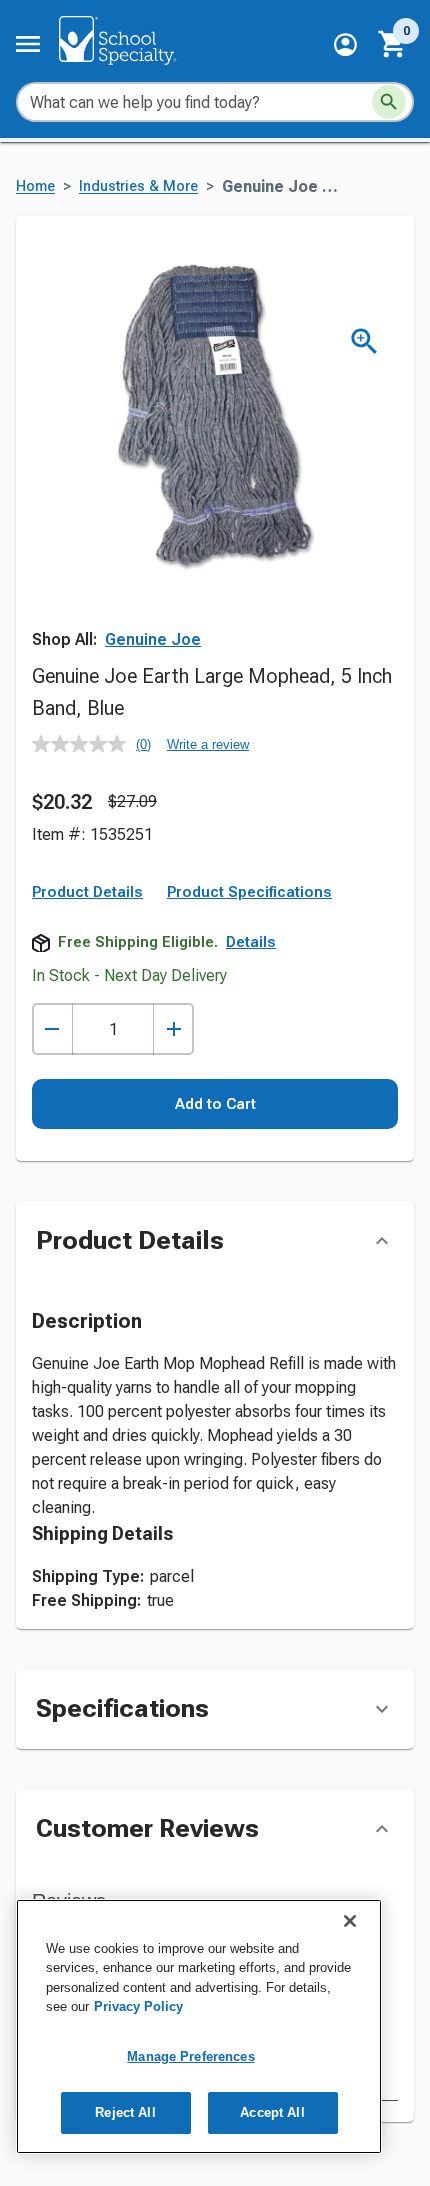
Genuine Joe (153, 639)
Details (251, 942)
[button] (345, 44)
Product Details (87, 892)
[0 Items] (393, 44)
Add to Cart (215, 1104)
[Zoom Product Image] (364, 341)
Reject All (125, 2112)
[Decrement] (52, 1029)
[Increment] (173, 1029)
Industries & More (138, 186)
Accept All (272, 2112)
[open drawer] (28, 44)
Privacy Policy (138, 2006)
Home (35, 186)
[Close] (350, 1921)
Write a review (208, 744)
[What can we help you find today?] (389, 102)
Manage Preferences (190, 2056)
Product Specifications (249, 892)
